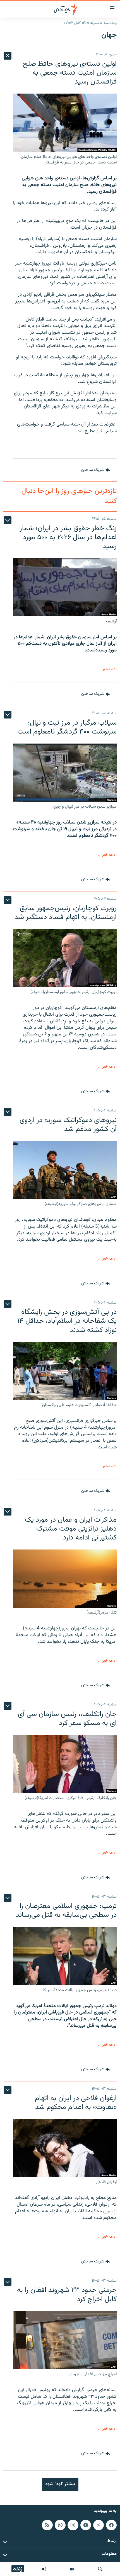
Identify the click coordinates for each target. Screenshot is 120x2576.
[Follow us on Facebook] (111, 2525)
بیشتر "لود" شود (60, 2484)
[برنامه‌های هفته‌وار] (44, 2569)
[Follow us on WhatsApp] (60, 2525)
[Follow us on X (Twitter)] (99, 2525)
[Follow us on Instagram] (73, 2525)
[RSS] (47, 2525)
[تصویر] (72, 2569)
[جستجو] (100, 2569)
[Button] (96, 470)
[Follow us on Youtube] (86, 2525)
